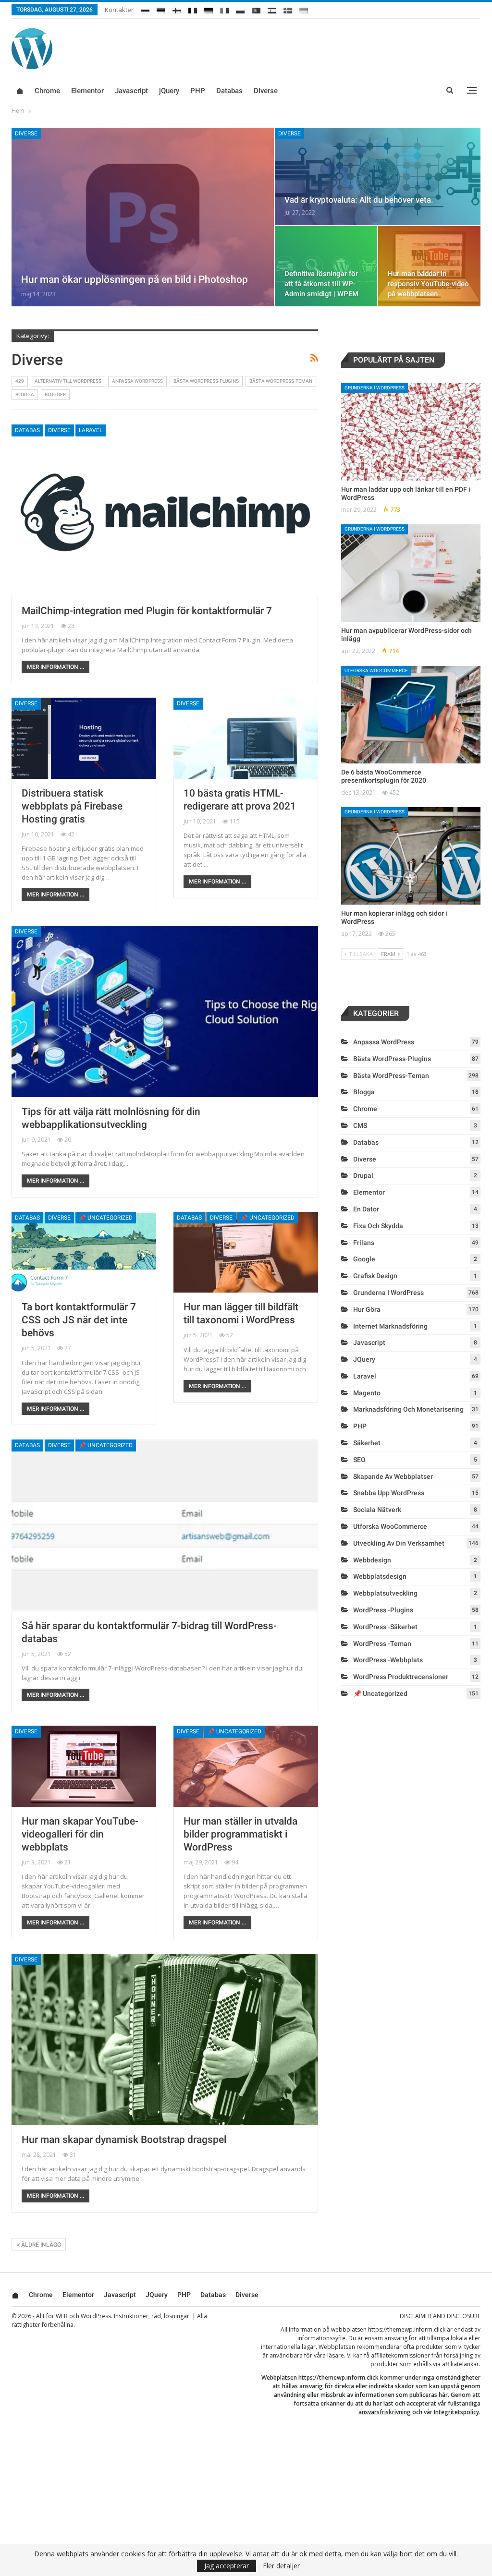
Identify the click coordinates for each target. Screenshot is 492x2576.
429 (20, 381)
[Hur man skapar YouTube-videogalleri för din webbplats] (84, 1766)
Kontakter (119, 10)
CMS (360, 1125)
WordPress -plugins (383, 1610)
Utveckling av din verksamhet (399, 1543)
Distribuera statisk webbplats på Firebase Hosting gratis (72, 806)
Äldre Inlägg (40, 2245)
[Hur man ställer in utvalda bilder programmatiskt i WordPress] (246, 1766)
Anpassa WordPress (137, 381)
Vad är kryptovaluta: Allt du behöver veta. (359, 200)
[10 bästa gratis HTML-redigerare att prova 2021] (246, 738)
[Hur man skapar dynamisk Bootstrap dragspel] (165, 2039)
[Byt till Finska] (177, 9)
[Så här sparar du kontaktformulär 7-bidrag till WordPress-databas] (165, 1525)
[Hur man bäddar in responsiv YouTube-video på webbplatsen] (429, 266)
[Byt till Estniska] (161, 9)
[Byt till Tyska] (209, 9)
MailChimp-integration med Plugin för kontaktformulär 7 (147, 611)
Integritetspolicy (456, 2412)
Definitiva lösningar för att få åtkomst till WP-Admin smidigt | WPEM (321, 284)
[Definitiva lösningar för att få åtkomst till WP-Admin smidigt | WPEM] (326, 266)
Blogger (55, 394)
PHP (198, 91)
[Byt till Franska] (193, 9)
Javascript (131, 91)
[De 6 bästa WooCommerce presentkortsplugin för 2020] (411, 715)
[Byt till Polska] (240, 9)
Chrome (47, 91)
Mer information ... (55, 667)
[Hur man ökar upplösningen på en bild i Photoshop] (143, 217)
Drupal (363, 1175)
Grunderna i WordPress (375, 388)
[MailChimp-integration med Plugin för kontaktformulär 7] (165, 510)
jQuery (169, 91)
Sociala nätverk (377, 1510)
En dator (366, 1209)
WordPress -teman (382, 1644)
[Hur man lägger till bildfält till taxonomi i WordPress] (246, 1252)
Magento (367, 1393)
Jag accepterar (227, 2566)
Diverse (266, 91)
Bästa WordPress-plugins (206, 381)
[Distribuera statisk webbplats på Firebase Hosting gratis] (84, 738)
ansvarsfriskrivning (385, 2412)
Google (364, 1259)
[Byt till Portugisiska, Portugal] (256, 9)
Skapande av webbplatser (393, 1476)
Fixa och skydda (378, 1226)
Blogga (25, 394)
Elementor (87, 91)
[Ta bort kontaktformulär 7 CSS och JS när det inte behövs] (84, 1252)
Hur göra (367, 1309)
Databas (229, 91)
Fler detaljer (281, 2566)
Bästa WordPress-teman (281, 381)
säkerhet (367, 1443)
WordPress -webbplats (388, 1660)
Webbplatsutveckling (385, 1593)
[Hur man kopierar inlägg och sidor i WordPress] (411, 856)
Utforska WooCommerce (376, 671)
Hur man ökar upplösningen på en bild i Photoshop (135, 279)
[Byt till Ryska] (145, 9)
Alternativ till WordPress (68, 381)
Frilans (364, 1243)
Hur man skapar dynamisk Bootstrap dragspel (124, 2140)
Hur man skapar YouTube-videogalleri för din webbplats (80, 1834)
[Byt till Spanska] (272, 9)
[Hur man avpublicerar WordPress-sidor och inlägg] (411, 573)
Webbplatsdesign (380, 1576)
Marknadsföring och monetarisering (408, 1409)
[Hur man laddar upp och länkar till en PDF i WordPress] (411, 432)
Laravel (91, 430)
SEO (359, 1460)
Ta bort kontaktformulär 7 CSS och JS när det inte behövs (79, 1320)
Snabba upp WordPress (389, 1493)
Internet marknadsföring (390, 1326)
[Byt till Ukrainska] (304, 9)
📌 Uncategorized (106, 1218)
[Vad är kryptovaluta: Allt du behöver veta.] (378, 176)
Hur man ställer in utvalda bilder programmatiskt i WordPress (240, 1834)
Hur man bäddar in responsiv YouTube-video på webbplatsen (428, 284)
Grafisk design (375, 1276)
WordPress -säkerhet (385, 1627)
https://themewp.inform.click (407, 2329)
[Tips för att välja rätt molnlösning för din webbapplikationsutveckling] (165, 1011)
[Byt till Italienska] (224, 9)
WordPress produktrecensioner (401, 1677)
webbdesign (372, 1560)
